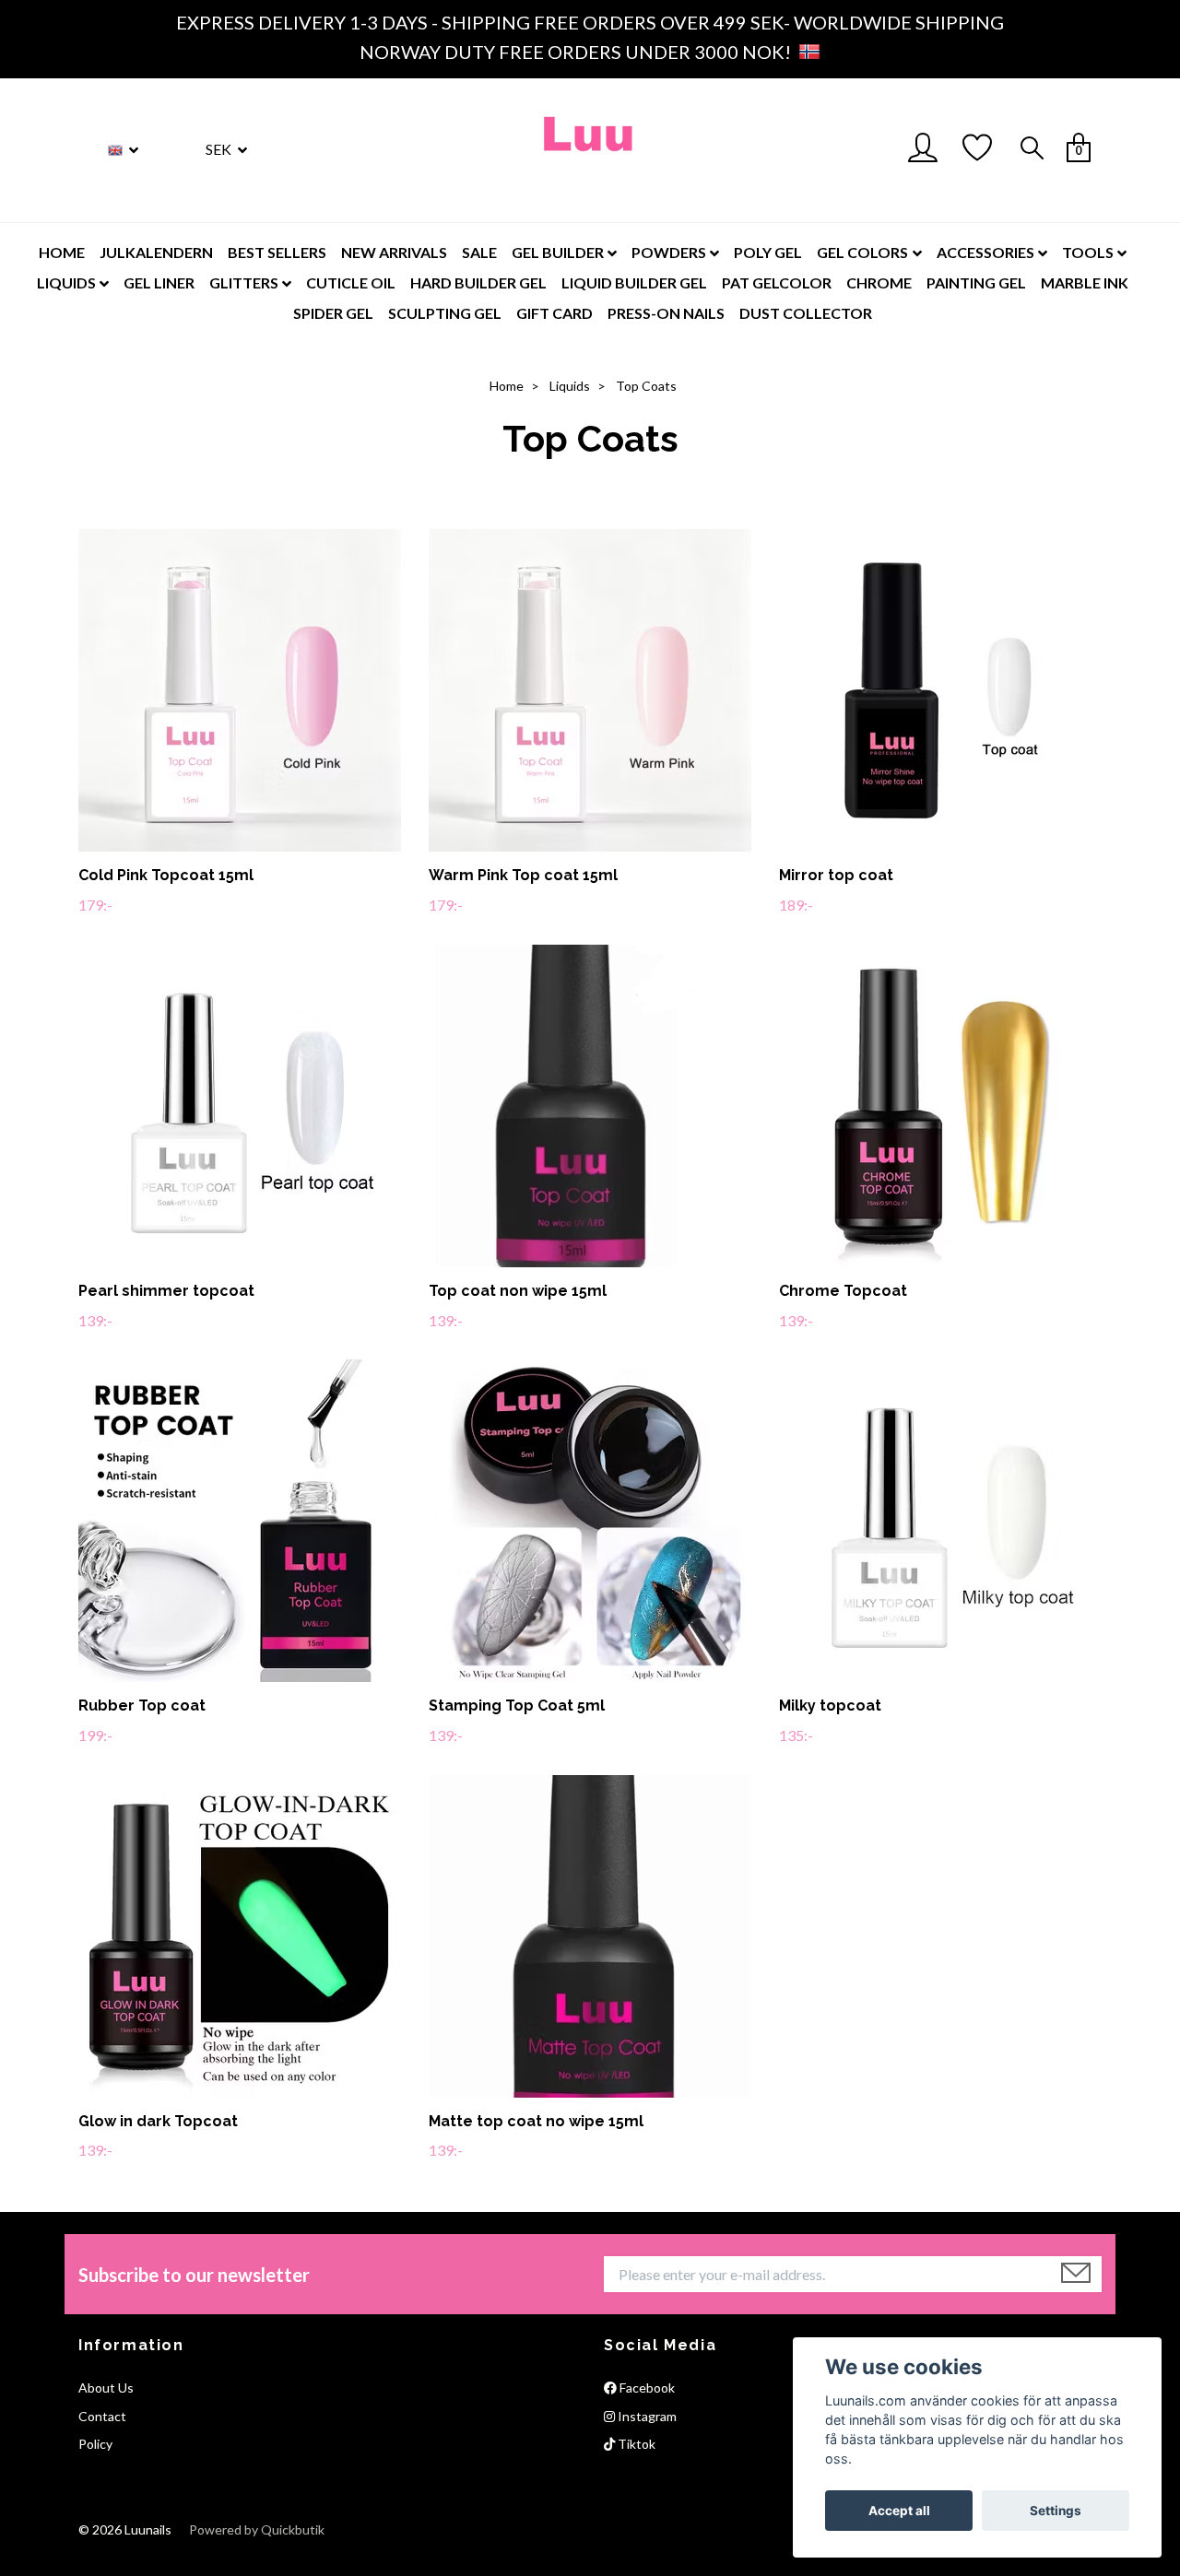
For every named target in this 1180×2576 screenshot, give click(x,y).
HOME (62, 252)
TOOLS (1088, 252)
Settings (1056, 2511)
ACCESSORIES (985, 252)
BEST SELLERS (277, 252)
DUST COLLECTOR (806, 313)
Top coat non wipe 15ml (518, 1291)
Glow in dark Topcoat (158, 2121)
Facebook (646, 2388)
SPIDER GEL (333, 313)
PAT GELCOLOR (777, 282)
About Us (106, 2388)
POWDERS (669, 252)
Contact (102, 2416)
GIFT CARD (555, 313)
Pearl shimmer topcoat (166, 1291)
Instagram (646, 2416)
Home (507, 386)
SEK (220, 149)
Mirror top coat (836, 875)
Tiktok (635, 2444)
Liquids (570, 386)
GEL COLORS (862, 252)
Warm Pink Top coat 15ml (523, 875)
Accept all (899, 2511)
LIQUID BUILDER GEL (634, 282)
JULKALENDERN (156, 252)
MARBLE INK (1085, 282)
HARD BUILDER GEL (478, 282)
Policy (95, 2444)
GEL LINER (159, 282)
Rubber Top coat (142, 1706)
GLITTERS (244, 282)
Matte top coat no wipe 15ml (536, 2121)
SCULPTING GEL (445, 313)
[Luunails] (590, 150)
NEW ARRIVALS (394, 252)
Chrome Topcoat (843, 1291)
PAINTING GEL (976, 282)
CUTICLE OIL (351, 282)
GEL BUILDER (558, 252)
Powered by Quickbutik (257, 2529)
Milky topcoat (830, 1706)
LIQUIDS (66, 282)
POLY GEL (768, 252)
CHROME (879, 282)
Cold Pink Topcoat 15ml (166, 875)
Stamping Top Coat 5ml (517, 1706)
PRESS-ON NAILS (666, 313)
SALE (479, 252)
